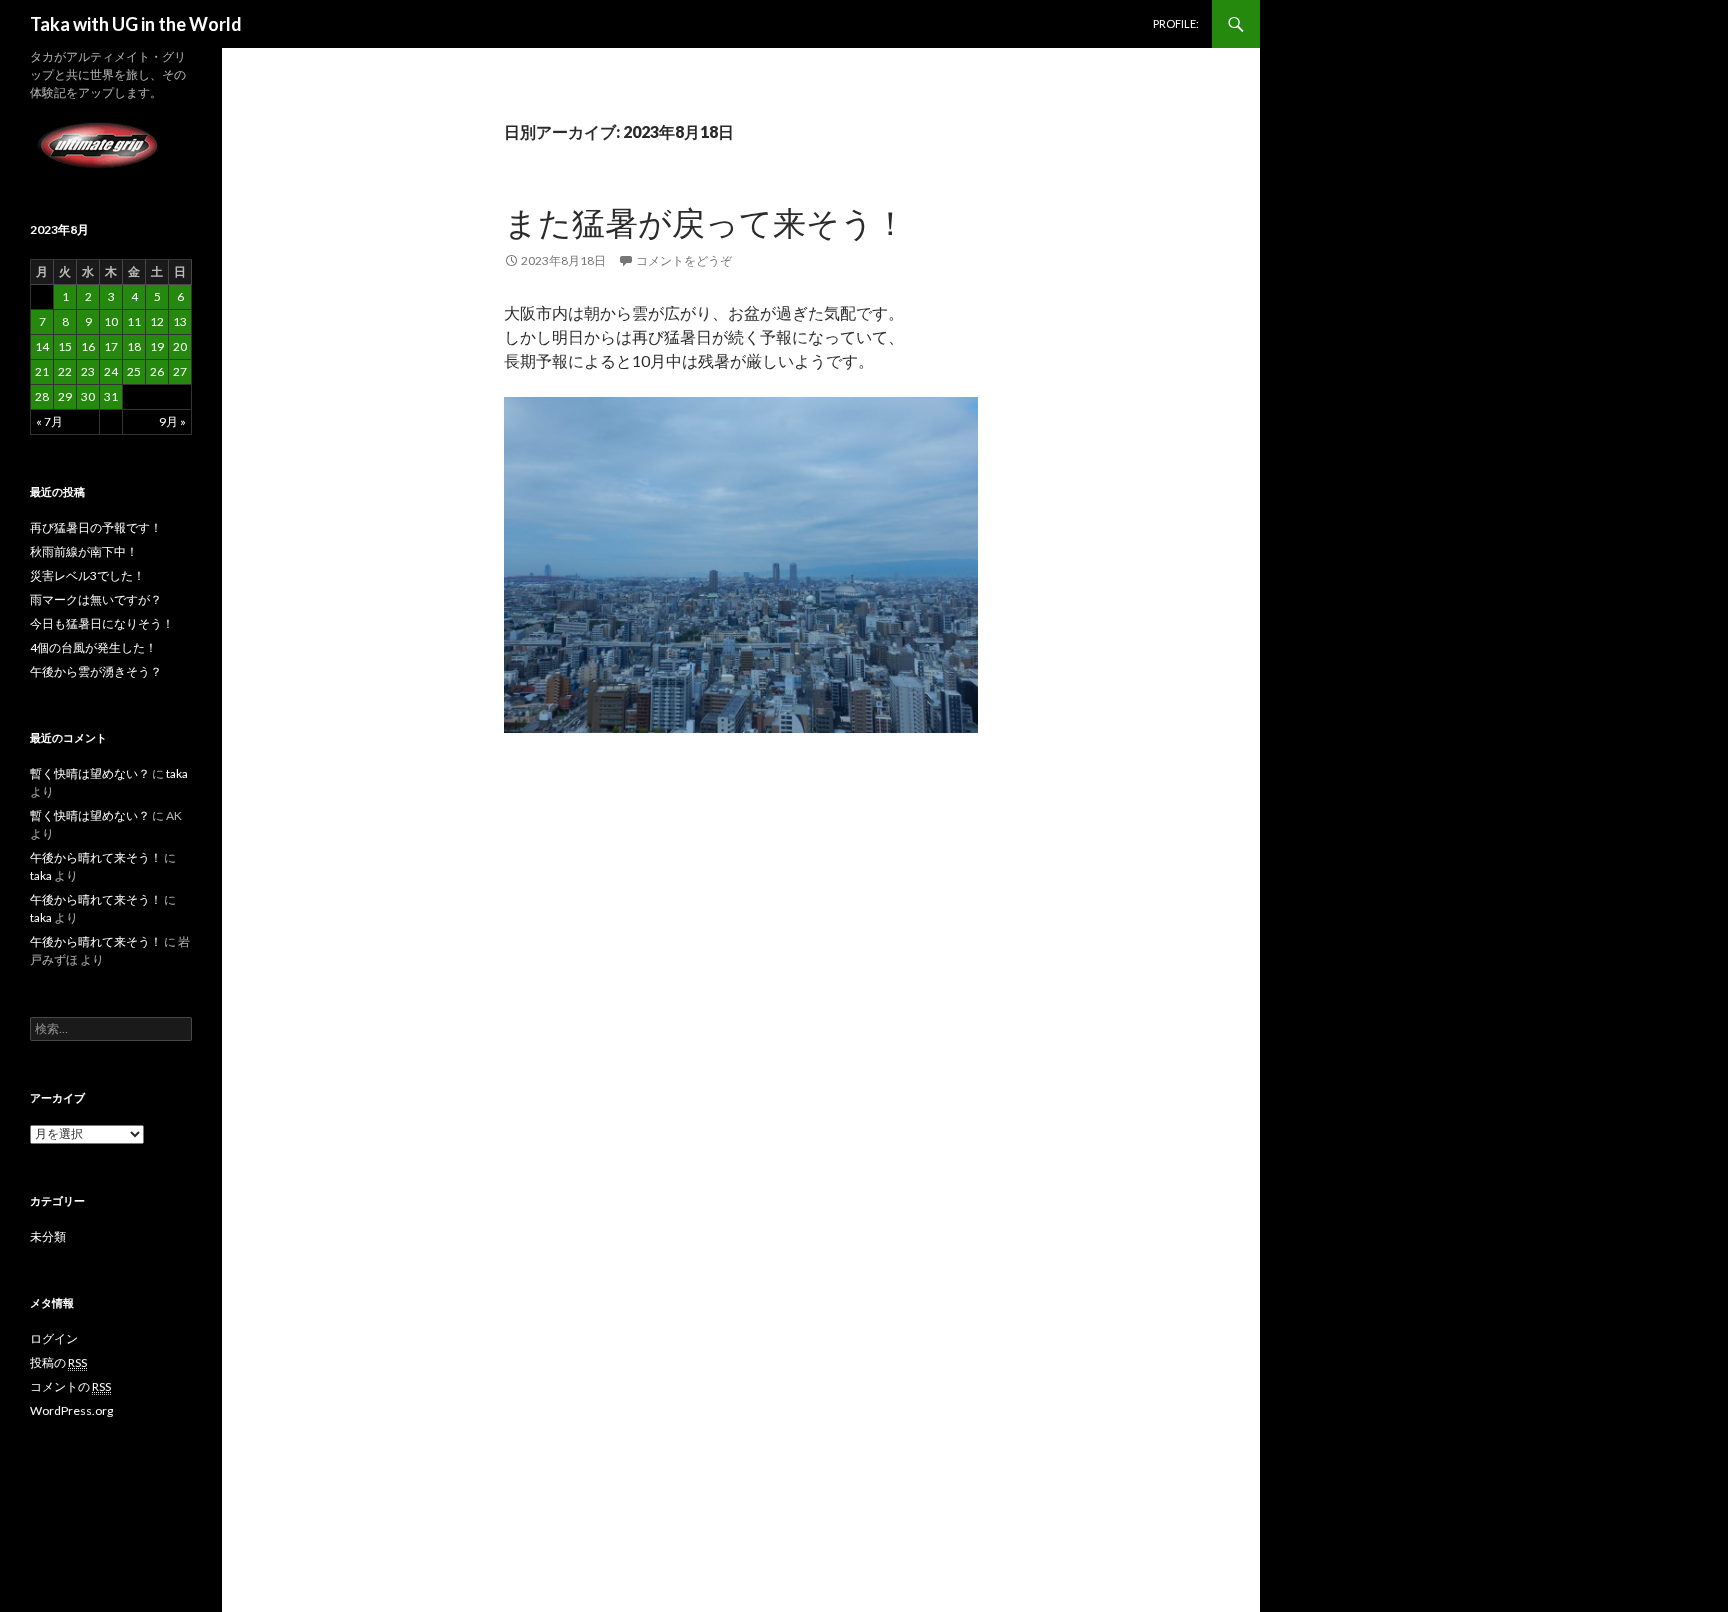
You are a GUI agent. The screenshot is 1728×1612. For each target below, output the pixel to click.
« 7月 (49, 421)
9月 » (172, 421)
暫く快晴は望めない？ (90, 773)
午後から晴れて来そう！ (96, 857)
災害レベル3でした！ (87, 575)
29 (65, 396)
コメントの (70, 1386)
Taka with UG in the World (136, 24)
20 (180, 346)
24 (111, 371)
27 (180, 371)
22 (65, 371)
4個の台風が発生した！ (93, 647)
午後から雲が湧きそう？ (96, 671)
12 (157, 321)
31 (111, 396)
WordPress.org (71, 1410)
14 (42, 346)
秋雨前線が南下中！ (84, 551)
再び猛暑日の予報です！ (96, 527)
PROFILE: (1176, 23)
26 (157, 371)
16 (88, 346)
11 (134, 321)
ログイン (54, 1338)
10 (111, 321)
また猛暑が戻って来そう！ (705, 222)
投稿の (58, 1362)
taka (177, 773)
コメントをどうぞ (684, 260)
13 (180, 321)
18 (134, 346)
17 (111, 346)
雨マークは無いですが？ (96, 599)
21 (42, 371)
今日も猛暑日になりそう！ (102, 623)
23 (88, 371)
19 (157, 346)
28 (42, 396)
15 (65, 346)
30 (88, 396)
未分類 (48, 1236)
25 (134, 371)
